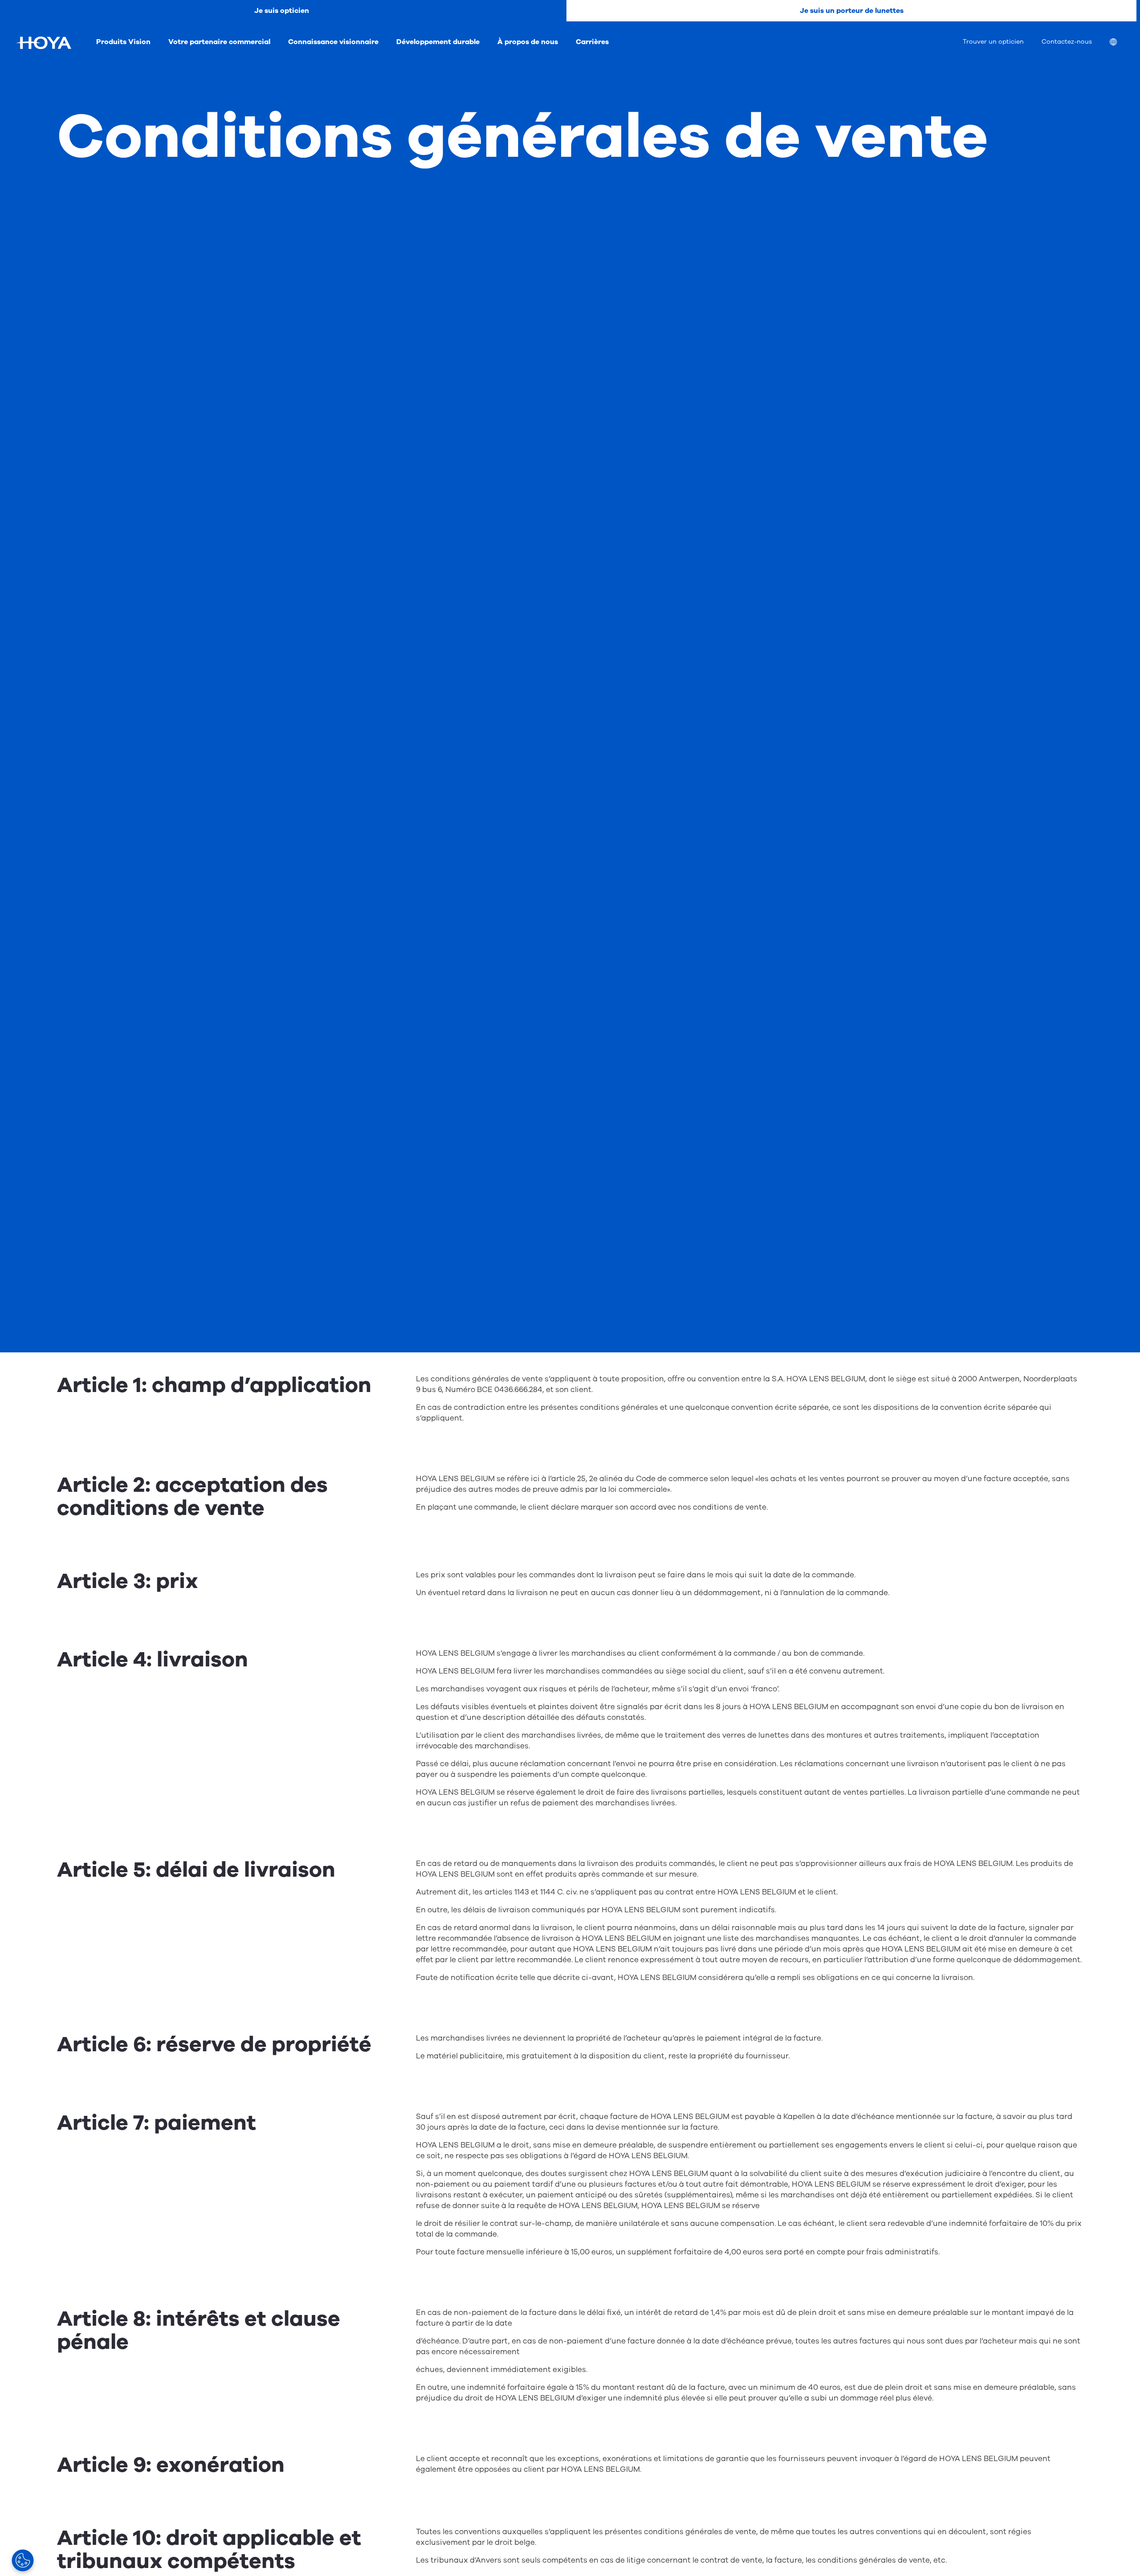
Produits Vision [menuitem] (123, 42)
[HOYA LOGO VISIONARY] (44, 43)
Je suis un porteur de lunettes (852, 11)
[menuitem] (1120, 43)
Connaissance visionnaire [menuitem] (333, 42)
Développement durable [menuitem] (438, 42)
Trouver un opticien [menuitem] (993, 42)
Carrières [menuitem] (592, 42)
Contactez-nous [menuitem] (1067, 42)
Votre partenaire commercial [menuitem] (219, 42)
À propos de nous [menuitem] (528, 42)
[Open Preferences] (23, 2560)
